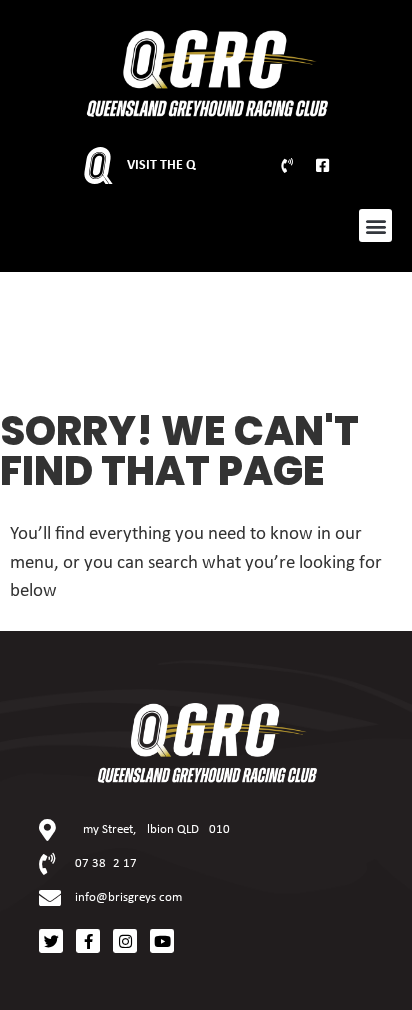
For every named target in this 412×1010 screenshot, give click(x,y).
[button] (375, 225)
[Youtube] (162, 941)
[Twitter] (51, 941)
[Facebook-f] (88, 941)
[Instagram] (125, 941)
